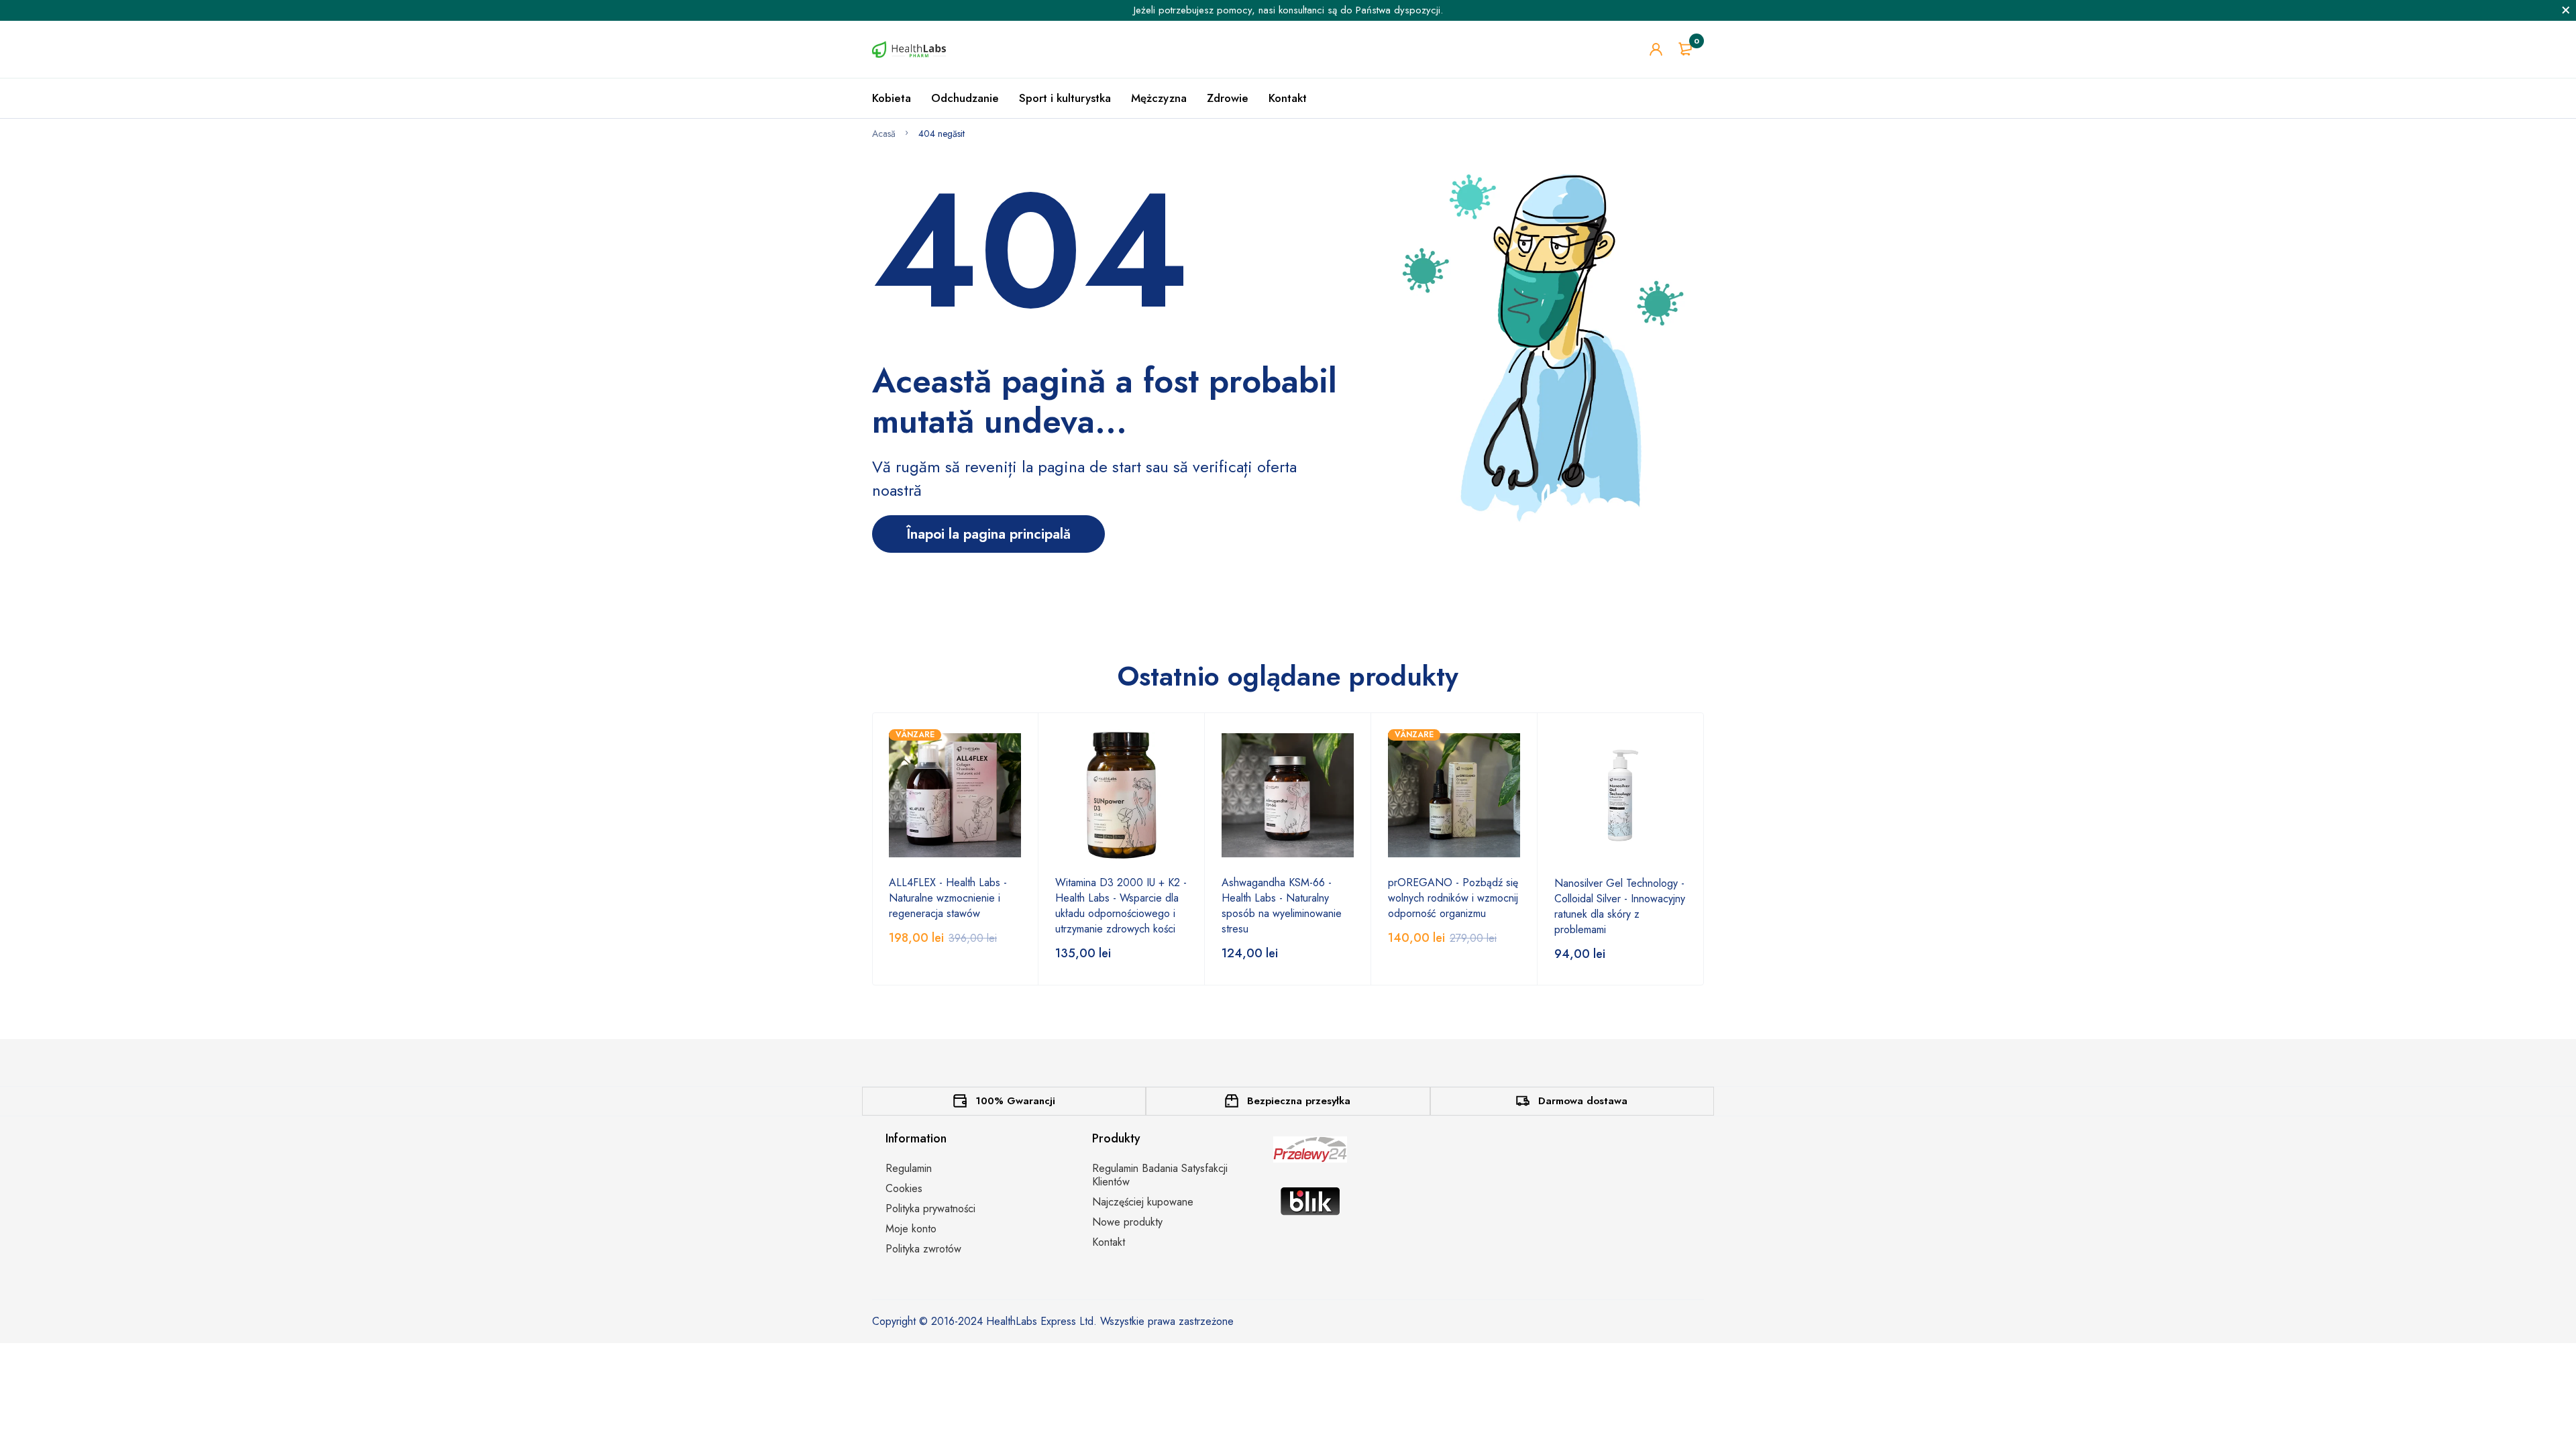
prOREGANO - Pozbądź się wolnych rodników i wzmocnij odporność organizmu (1453, 898)
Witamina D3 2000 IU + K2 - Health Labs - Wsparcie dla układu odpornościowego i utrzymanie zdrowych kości (1121, 906)
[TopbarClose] (2566, 10)
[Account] (1656, 49)
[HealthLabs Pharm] (909, 49)
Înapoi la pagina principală (988, 534)
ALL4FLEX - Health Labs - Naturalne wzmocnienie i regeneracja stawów (948, 898)
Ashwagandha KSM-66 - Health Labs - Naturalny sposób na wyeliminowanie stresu (1282, 906)
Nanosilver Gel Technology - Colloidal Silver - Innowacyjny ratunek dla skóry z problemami (1620, 906)
